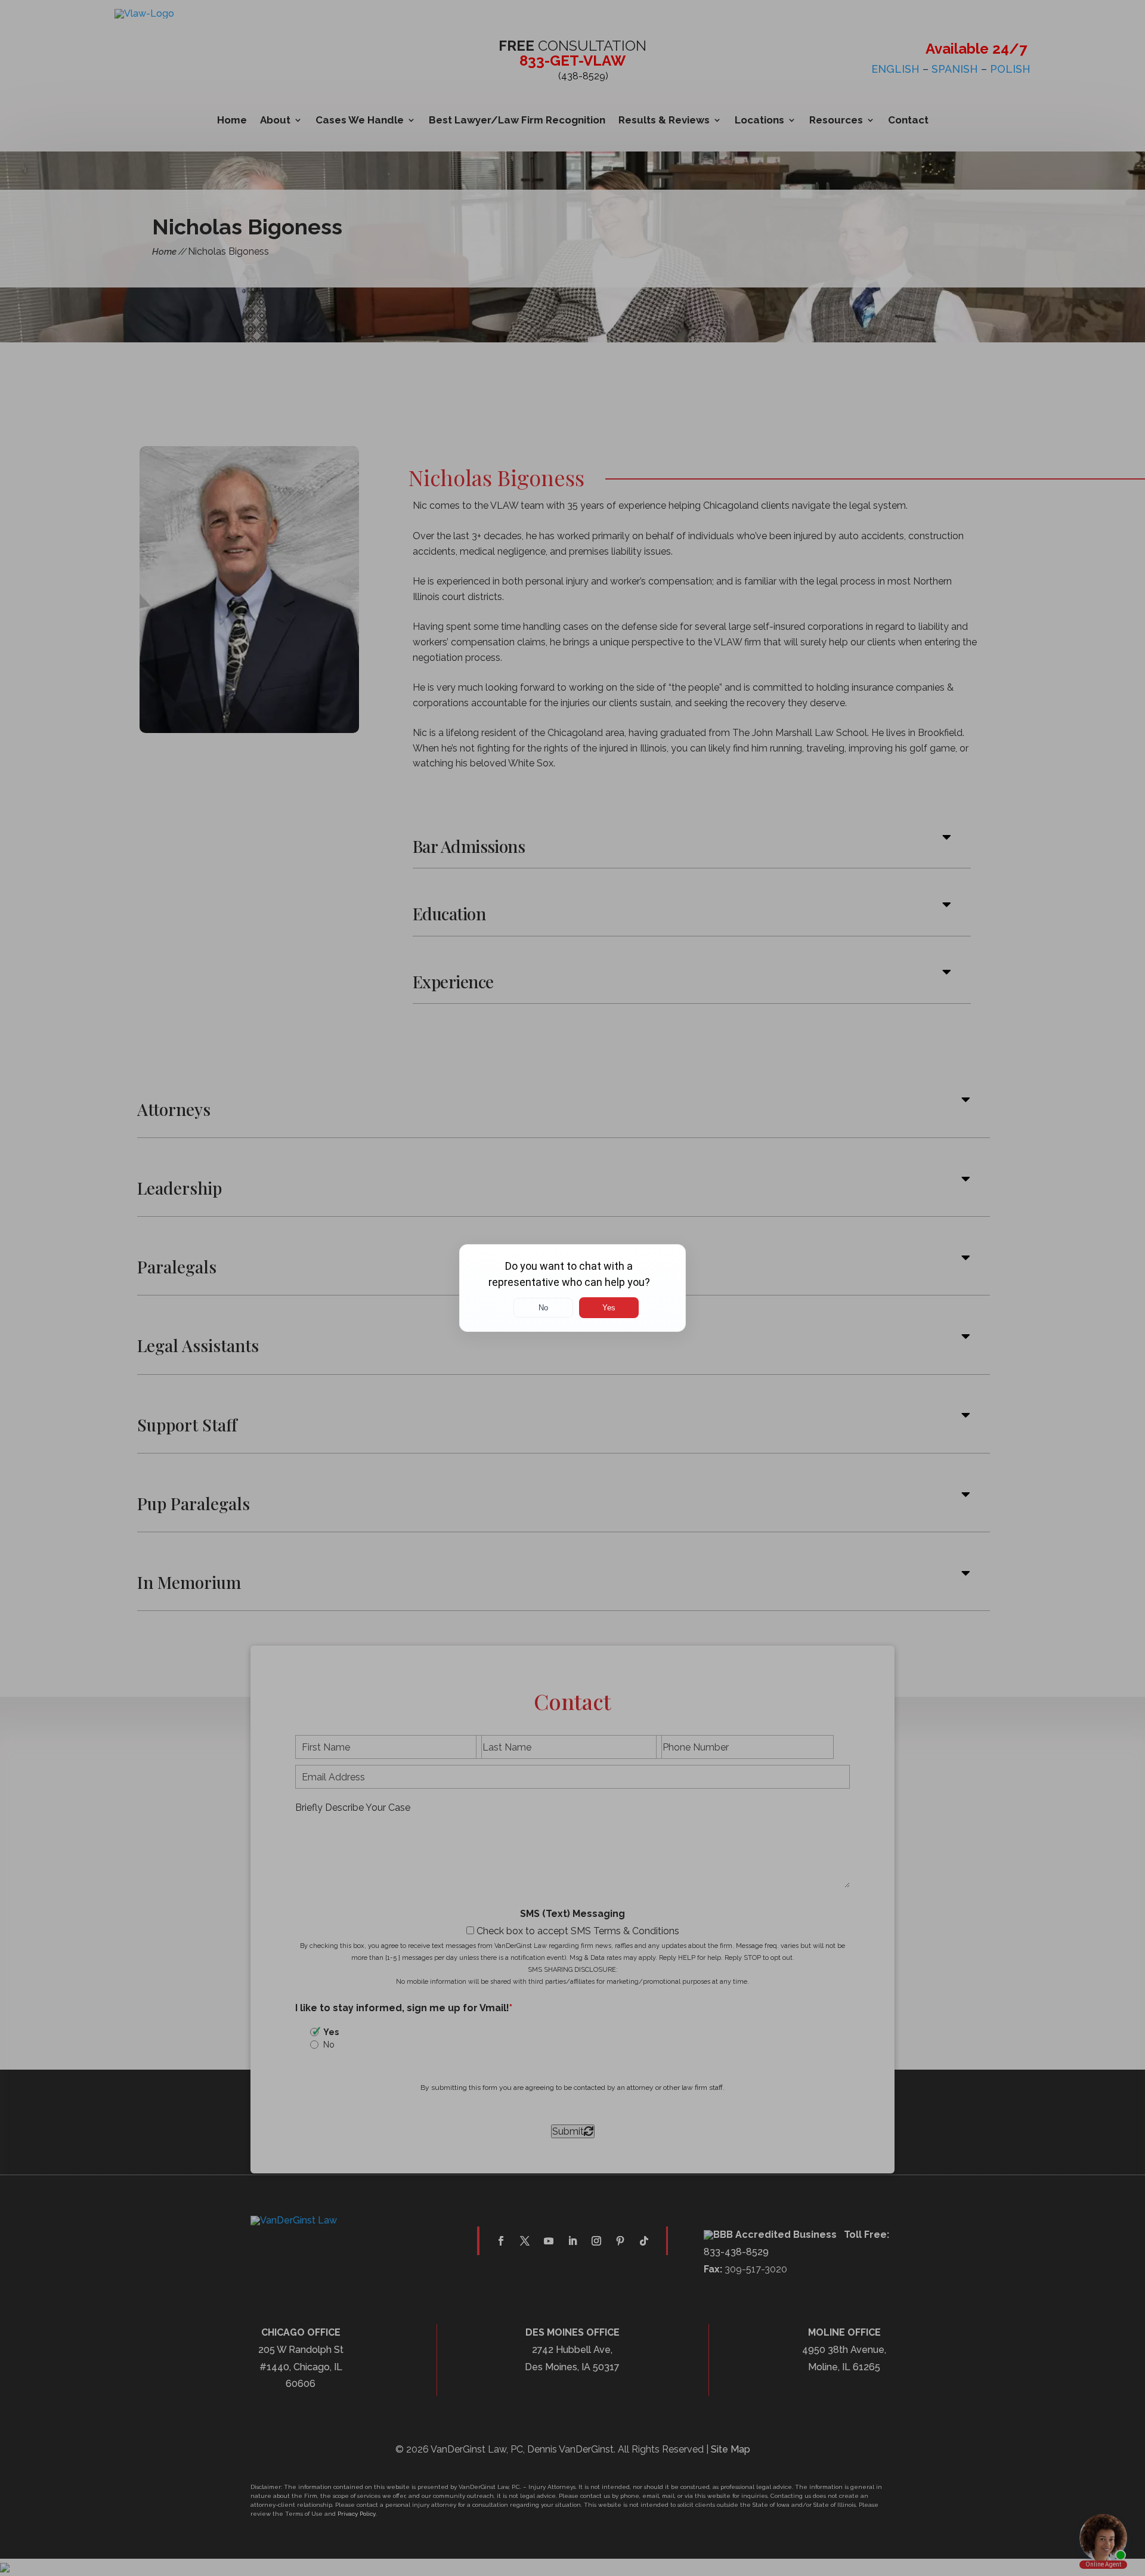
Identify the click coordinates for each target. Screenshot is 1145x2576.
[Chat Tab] (572, 1288)
